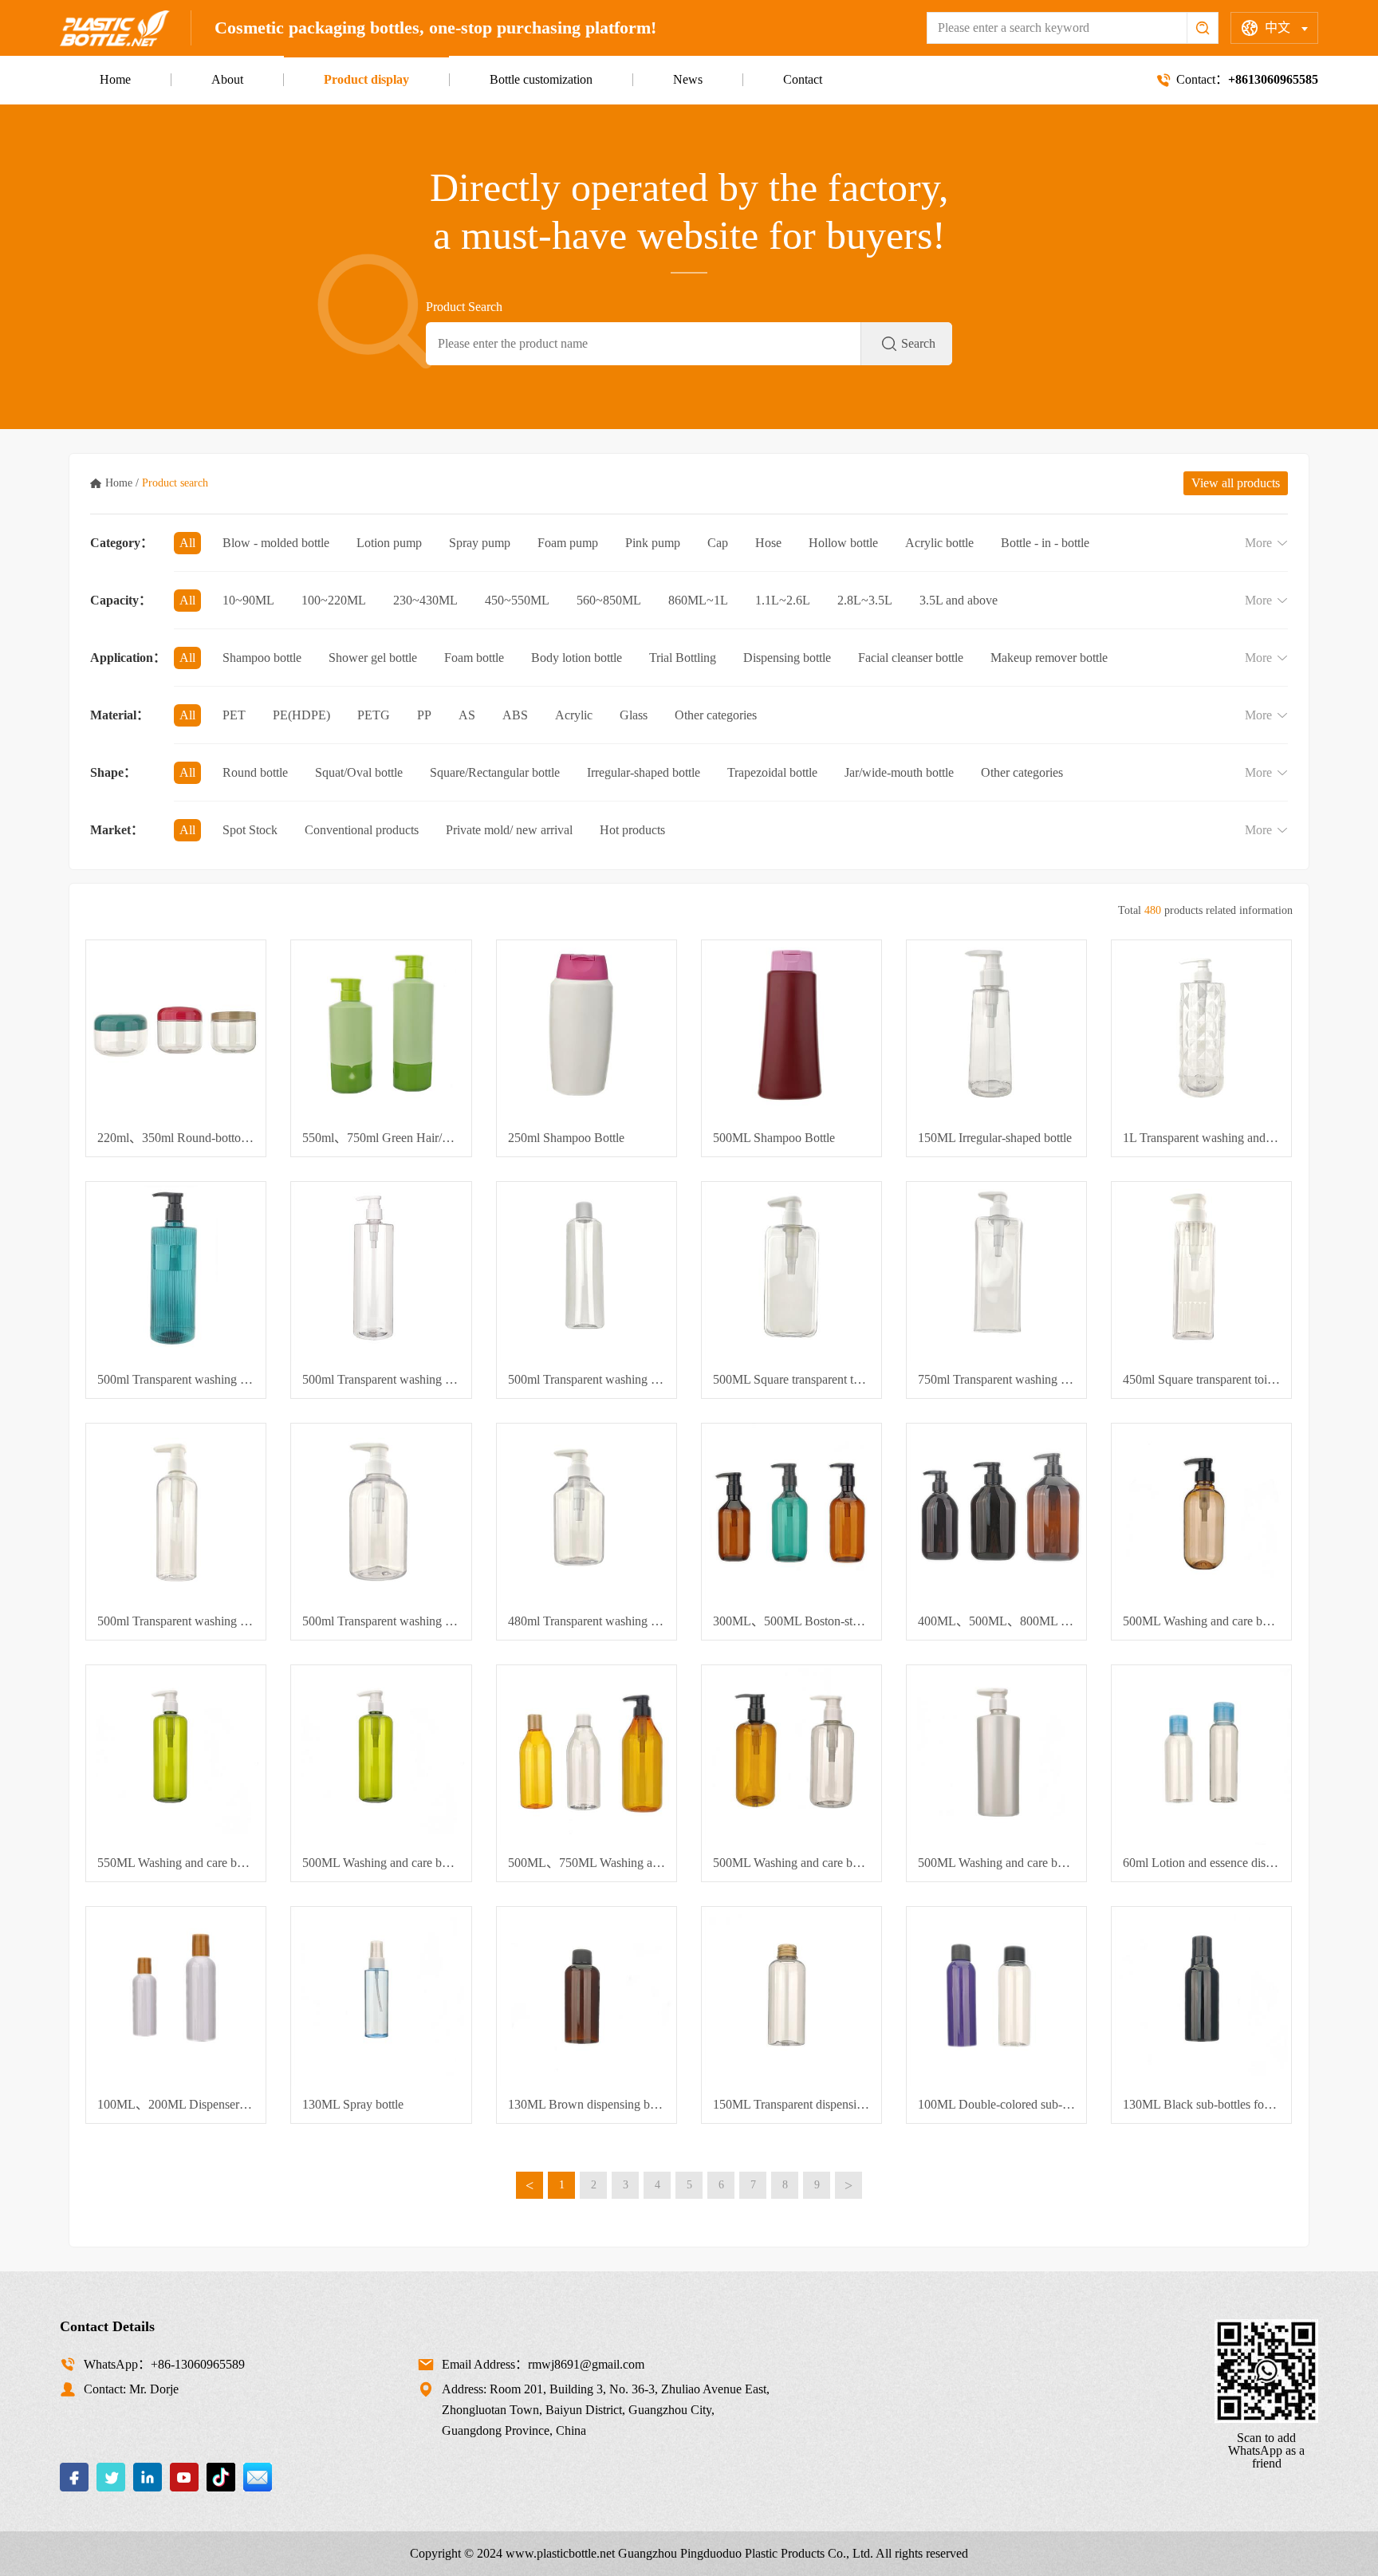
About (227, 79)
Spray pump (480, 543)
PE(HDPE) (301, 715)
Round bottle (255, 772)
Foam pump (568, 543)
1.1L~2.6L (783, 600)
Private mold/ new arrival (509, 830)
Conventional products (362, 830)
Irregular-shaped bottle (644, 772)
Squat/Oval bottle (359, 772)
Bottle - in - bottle (1045, 543)
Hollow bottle (843, 543)
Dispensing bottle (787, 658)
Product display (366, 79)
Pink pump (653, 543)
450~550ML (517, 600)
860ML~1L (698, 600)
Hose (768, 543)
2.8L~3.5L (865, 600)
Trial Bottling (683, 658)
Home (115, 79)
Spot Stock (250, 830)
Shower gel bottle (373, 658)
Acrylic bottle (939, 543)
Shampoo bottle (262, 658)
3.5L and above (959, 600)
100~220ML (334, 600)
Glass (634, 715)
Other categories (716, 715)
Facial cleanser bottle (911, 658)
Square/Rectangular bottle (495, 772)
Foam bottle (474, 658)
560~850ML (609, 600)
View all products (1236, 483)
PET (234, 715)
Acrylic (574, 715)
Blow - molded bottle (276, 543)
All (187, 543)
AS (467, 715)
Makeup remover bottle (1049, 658)
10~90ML (248, 600)
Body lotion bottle (577, 658)
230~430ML (425, 600)
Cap (718, 543)
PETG (374, 715)
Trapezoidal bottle (772, 772)
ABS (515, 715)
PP (424, 715)
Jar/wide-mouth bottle (899, 772)
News (688, 79)
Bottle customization (541, 79)
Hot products (632, 830)
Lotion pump (389, 543)
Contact (803, 79)
